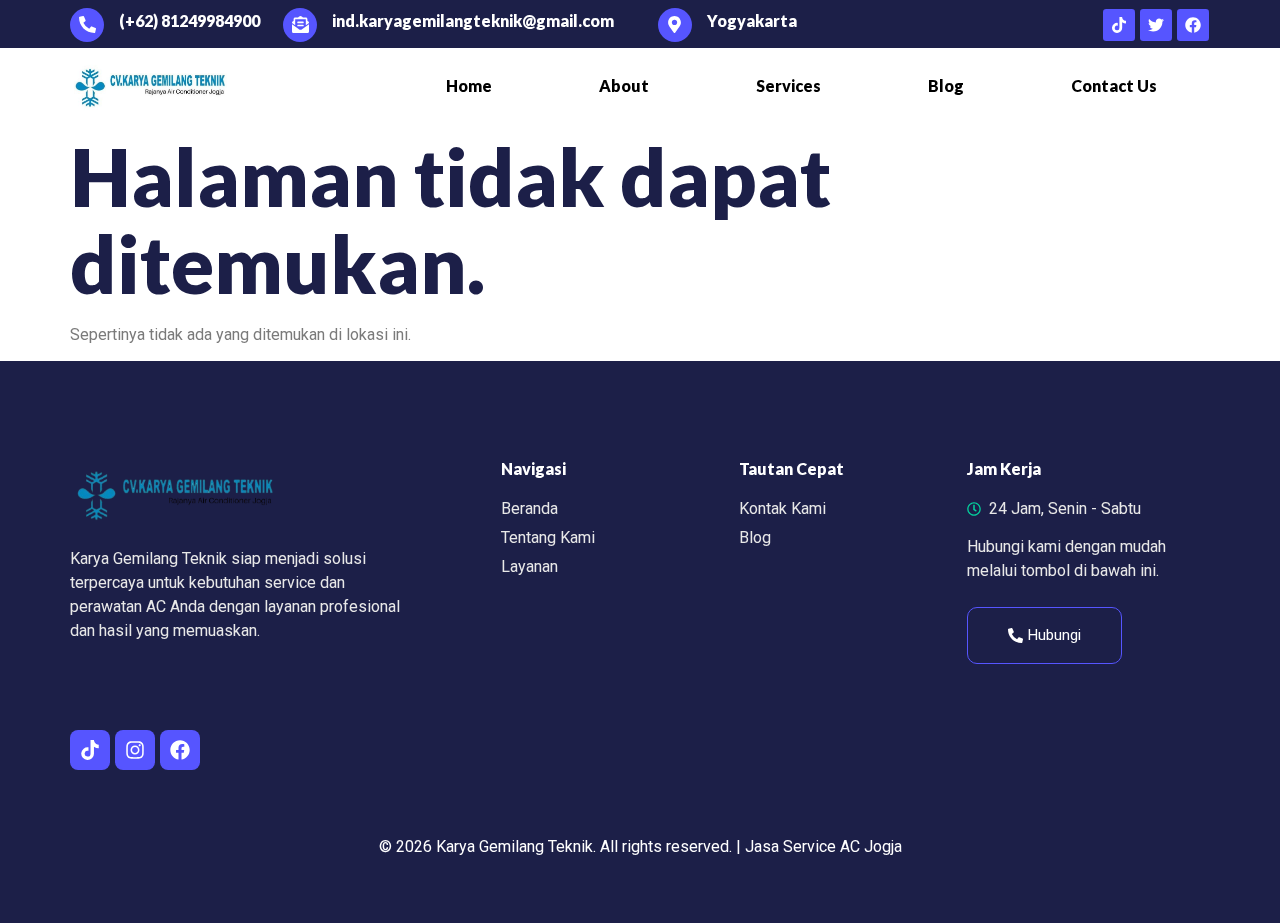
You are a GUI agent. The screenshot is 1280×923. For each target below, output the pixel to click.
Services (788, 85)
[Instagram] (135, 750)
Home (469, 85)
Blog (946, 85)
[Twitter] (1156, 25)
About (624, 85)
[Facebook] (1193, 25)
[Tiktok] (1119, 25)
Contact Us (1114, 85)
